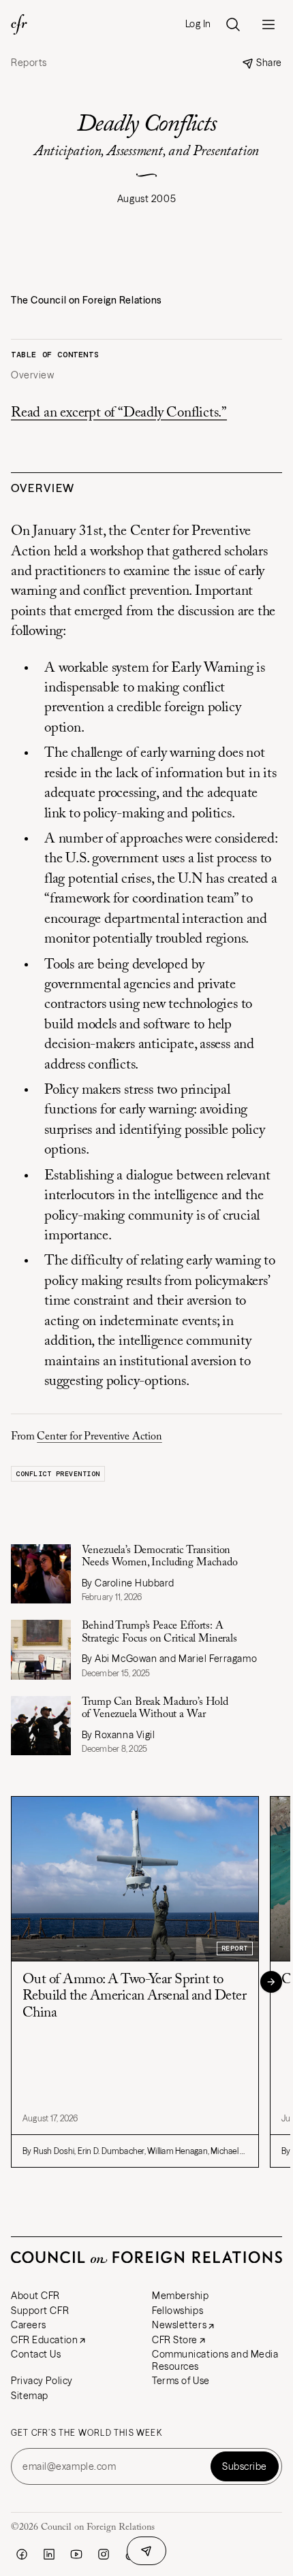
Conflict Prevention (58, 1474)
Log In (198, 24)
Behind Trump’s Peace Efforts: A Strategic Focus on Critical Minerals (159, 1632)
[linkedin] (49, 2554)
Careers (29, 2325)
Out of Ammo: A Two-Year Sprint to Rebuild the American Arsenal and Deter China (134, 1996)
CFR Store (175, 2340)
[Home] (19, 25)
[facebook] (22, 2554)
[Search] (233, 25)
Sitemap (30, 2396)
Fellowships (178, 2311)
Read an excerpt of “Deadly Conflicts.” (119, 413)
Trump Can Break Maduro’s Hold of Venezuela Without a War (155, 1708)
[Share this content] (146, 2551)
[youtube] (76, 2554)
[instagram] (104, 2554)
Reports (29, 63)
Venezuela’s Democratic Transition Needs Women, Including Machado (160, 1556)
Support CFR (40, 2311)
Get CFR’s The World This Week (87, 2433)
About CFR (35, 2296)
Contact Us (36, 2354)
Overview (32, 375)
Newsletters (179, 2325)
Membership (181, 2296)
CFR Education (44, 2340)
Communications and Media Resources (215, 2360)
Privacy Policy (42, 2381)
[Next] (271, 1982)
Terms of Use (181, 2381)
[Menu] (268, 25)
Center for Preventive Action (99, 1437)
